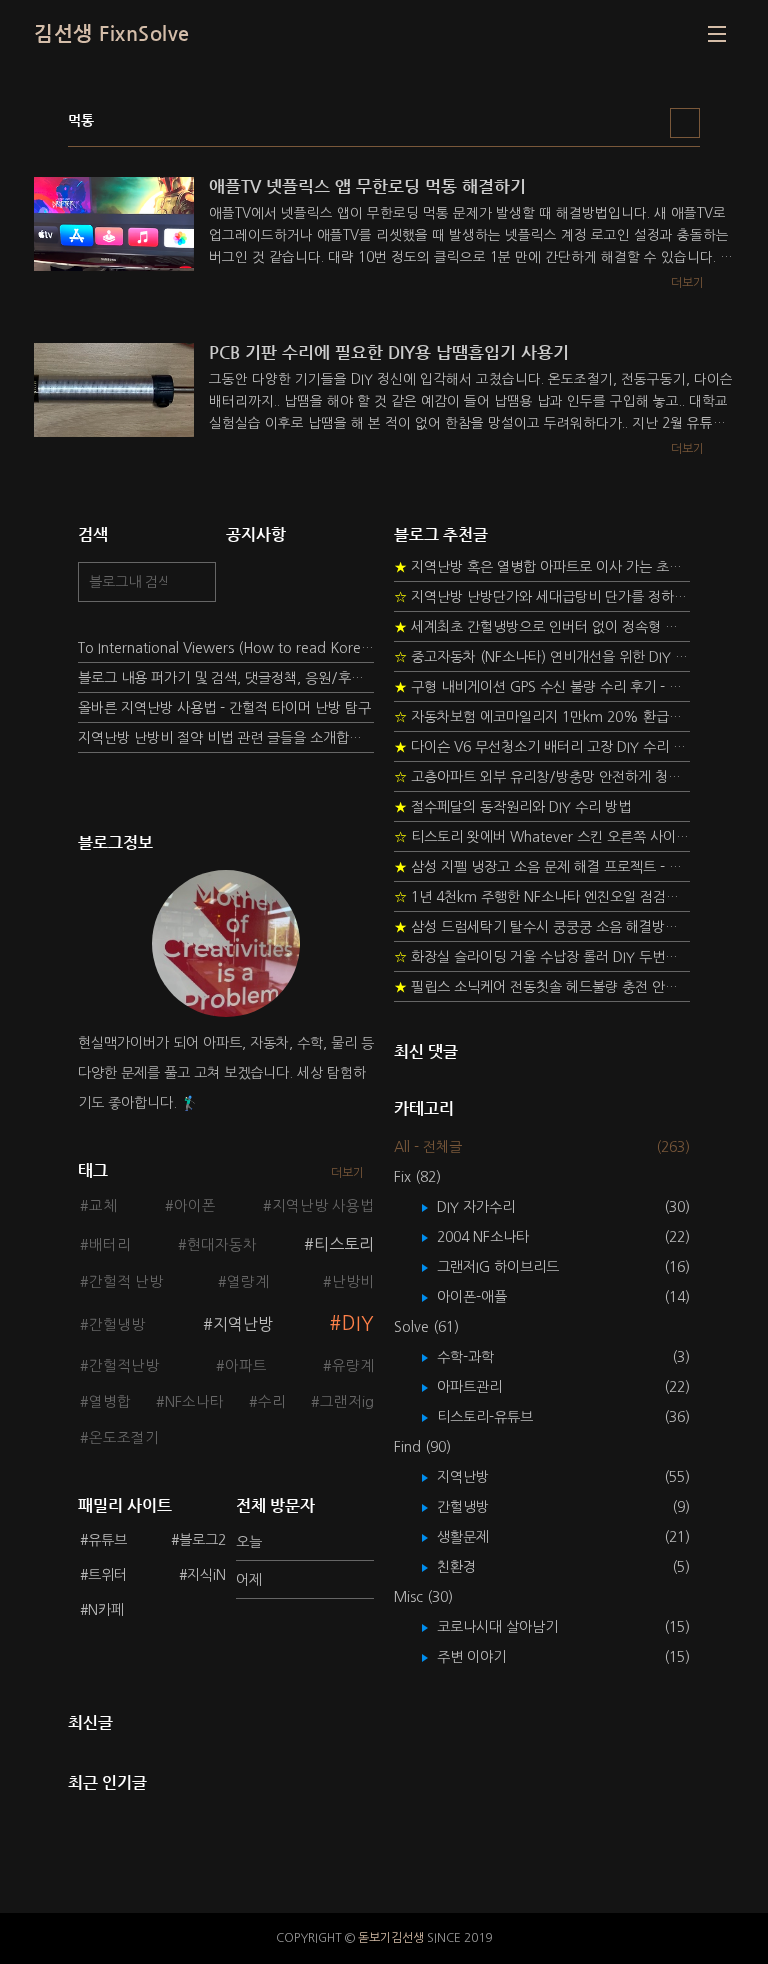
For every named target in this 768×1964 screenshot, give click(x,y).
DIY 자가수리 (490, 1207)
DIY (358, 1323)
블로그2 (202, 1540)
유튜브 (107, 1540)
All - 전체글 (428, 1147)
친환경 (471, 1567)
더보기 (347, 1173)
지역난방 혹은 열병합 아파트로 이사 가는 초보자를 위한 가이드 (542, 567)
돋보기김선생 (391, 1938)
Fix (417, 1177)
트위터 (107, 1575)
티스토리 (344, 1244)
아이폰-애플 (486, 1297)
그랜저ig (347, 1402)
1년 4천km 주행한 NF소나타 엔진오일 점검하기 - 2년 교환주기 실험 (542, 897)
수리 (272, 1402)
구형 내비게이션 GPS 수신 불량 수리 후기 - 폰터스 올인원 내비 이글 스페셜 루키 (542, 687)
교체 (103, 1206)
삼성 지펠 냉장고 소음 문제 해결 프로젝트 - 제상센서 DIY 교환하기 (542, 867)
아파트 (246, 1366)
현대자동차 (222, 1245)
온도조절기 (124, 1438)
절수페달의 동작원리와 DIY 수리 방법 (512, 807)
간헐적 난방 (126, 1282)
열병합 (110, 1402)
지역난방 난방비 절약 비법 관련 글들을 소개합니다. (226, 738)
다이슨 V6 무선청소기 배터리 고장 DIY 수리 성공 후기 (542, 747)
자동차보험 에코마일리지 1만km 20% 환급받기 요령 (542, 717)
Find (422, 1447)
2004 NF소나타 (497, 1237)
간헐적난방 (124, 1366)
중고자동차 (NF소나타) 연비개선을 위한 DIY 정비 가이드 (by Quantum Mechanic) (542, 657)
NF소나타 (194, 1402)
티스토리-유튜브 (499, 1417)
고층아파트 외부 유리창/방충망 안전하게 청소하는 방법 (542, 777)
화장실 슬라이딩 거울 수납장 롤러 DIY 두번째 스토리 (542, 957)
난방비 (353, 1282)
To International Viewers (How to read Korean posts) (226, 648)
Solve (426, 1327)
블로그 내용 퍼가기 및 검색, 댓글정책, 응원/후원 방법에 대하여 (226, 678)
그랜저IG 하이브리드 (512, 1267)
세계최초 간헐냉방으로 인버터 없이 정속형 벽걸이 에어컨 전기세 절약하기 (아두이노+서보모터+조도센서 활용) (542, 627)
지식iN (206, 1575)
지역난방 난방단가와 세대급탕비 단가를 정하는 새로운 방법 (542, 597)
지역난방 (243, 1324)
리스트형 (685, 123)
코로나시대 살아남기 (512, 1627)
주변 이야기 (486, 1657)
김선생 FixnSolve (112, 33)
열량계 (248, 1282)
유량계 (353, 1366)
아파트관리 (484, 1387)
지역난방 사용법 (323, 1206)
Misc (423, 1597)
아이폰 (195, 1206)
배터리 (110, 1245)
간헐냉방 (117, 1325)
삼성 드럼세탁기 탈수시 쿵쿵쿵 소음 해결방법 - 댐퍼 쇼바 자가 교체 (542, 927)
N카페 (106, 1610)
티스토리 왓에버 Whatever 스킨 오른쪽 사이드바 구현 (542, 837)
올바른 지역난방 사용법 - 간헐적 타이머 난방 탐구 (224, 708)
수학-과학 (480, 1357)
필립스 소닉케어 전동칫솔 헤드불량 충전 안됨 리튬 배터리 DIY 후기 (542, 987)
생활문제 (477, 1537)
